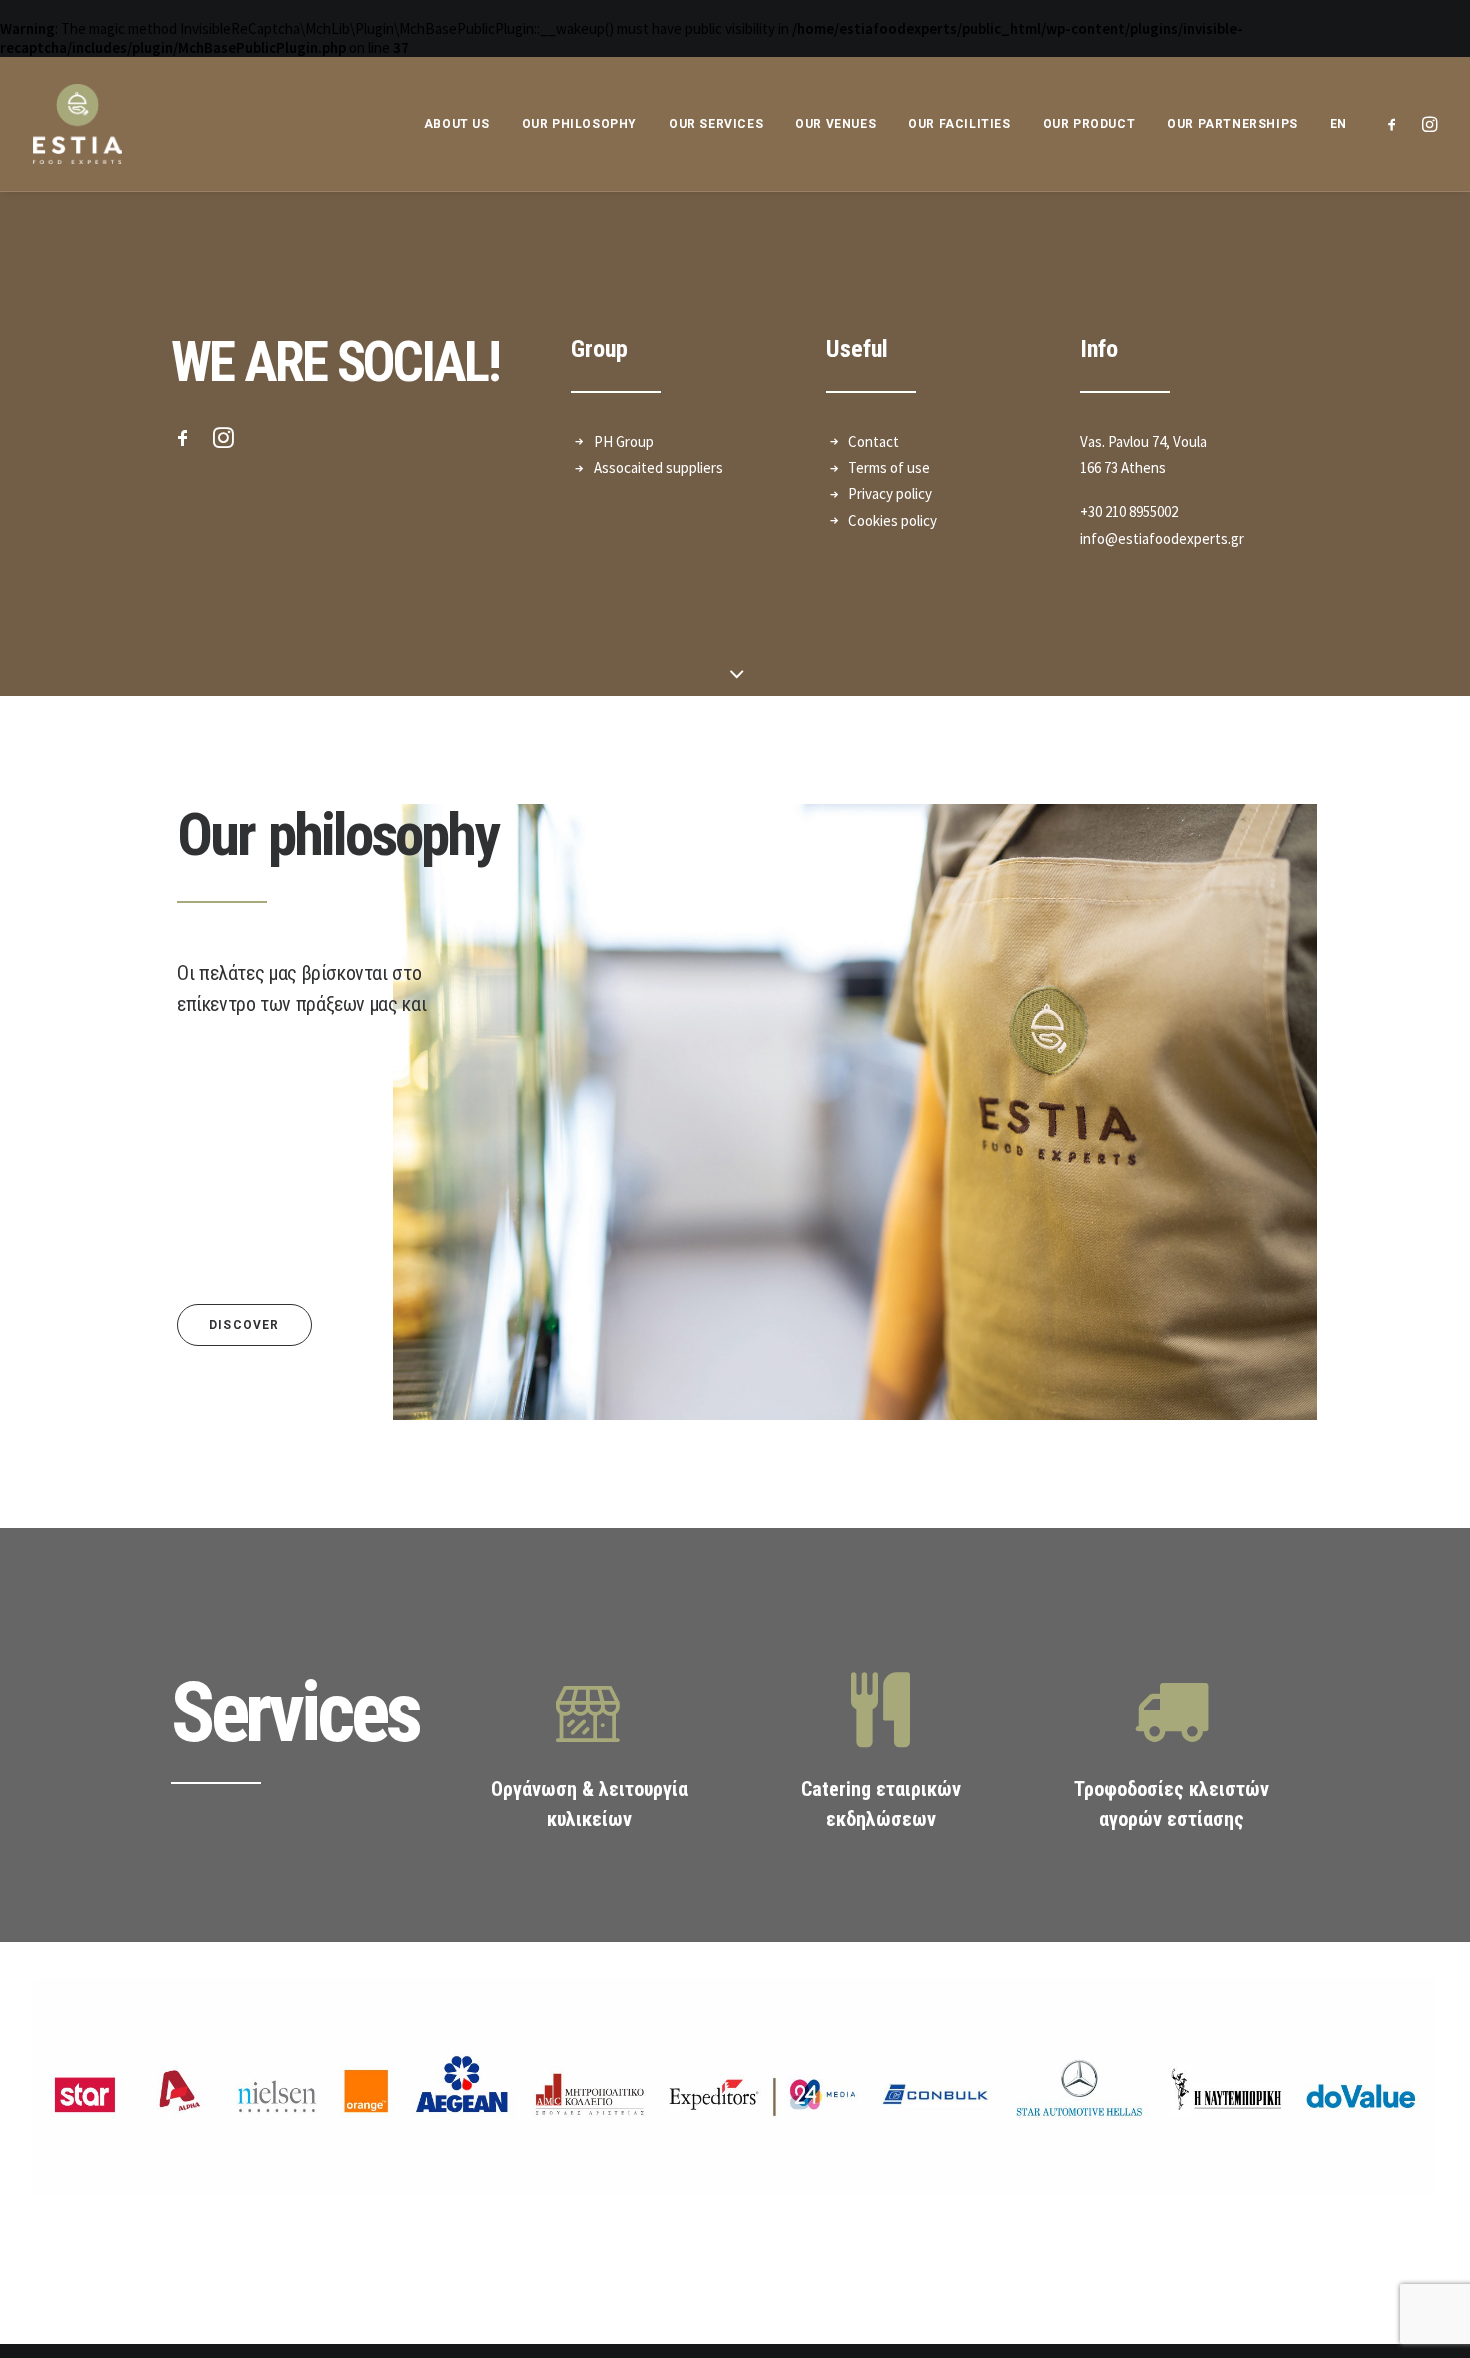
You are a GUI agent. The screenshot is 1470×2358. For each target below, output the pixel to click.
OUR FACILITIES (959, 124)
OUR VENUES (835, 124)
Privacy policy (890, 493)
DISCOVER (244, 1325)
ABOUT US (457, 124)
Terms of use (889, 467)
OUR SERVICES (716, 124)
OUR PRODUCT (1089, 124)
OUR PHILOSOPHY (579, 124)
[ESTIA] (77, 124)
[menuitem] (1331, 124)
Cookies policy (892, 520)
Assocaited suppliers (658, 467)
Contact (873, 441)
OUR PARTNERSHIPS (1232, 124)
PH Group (624, 441)
